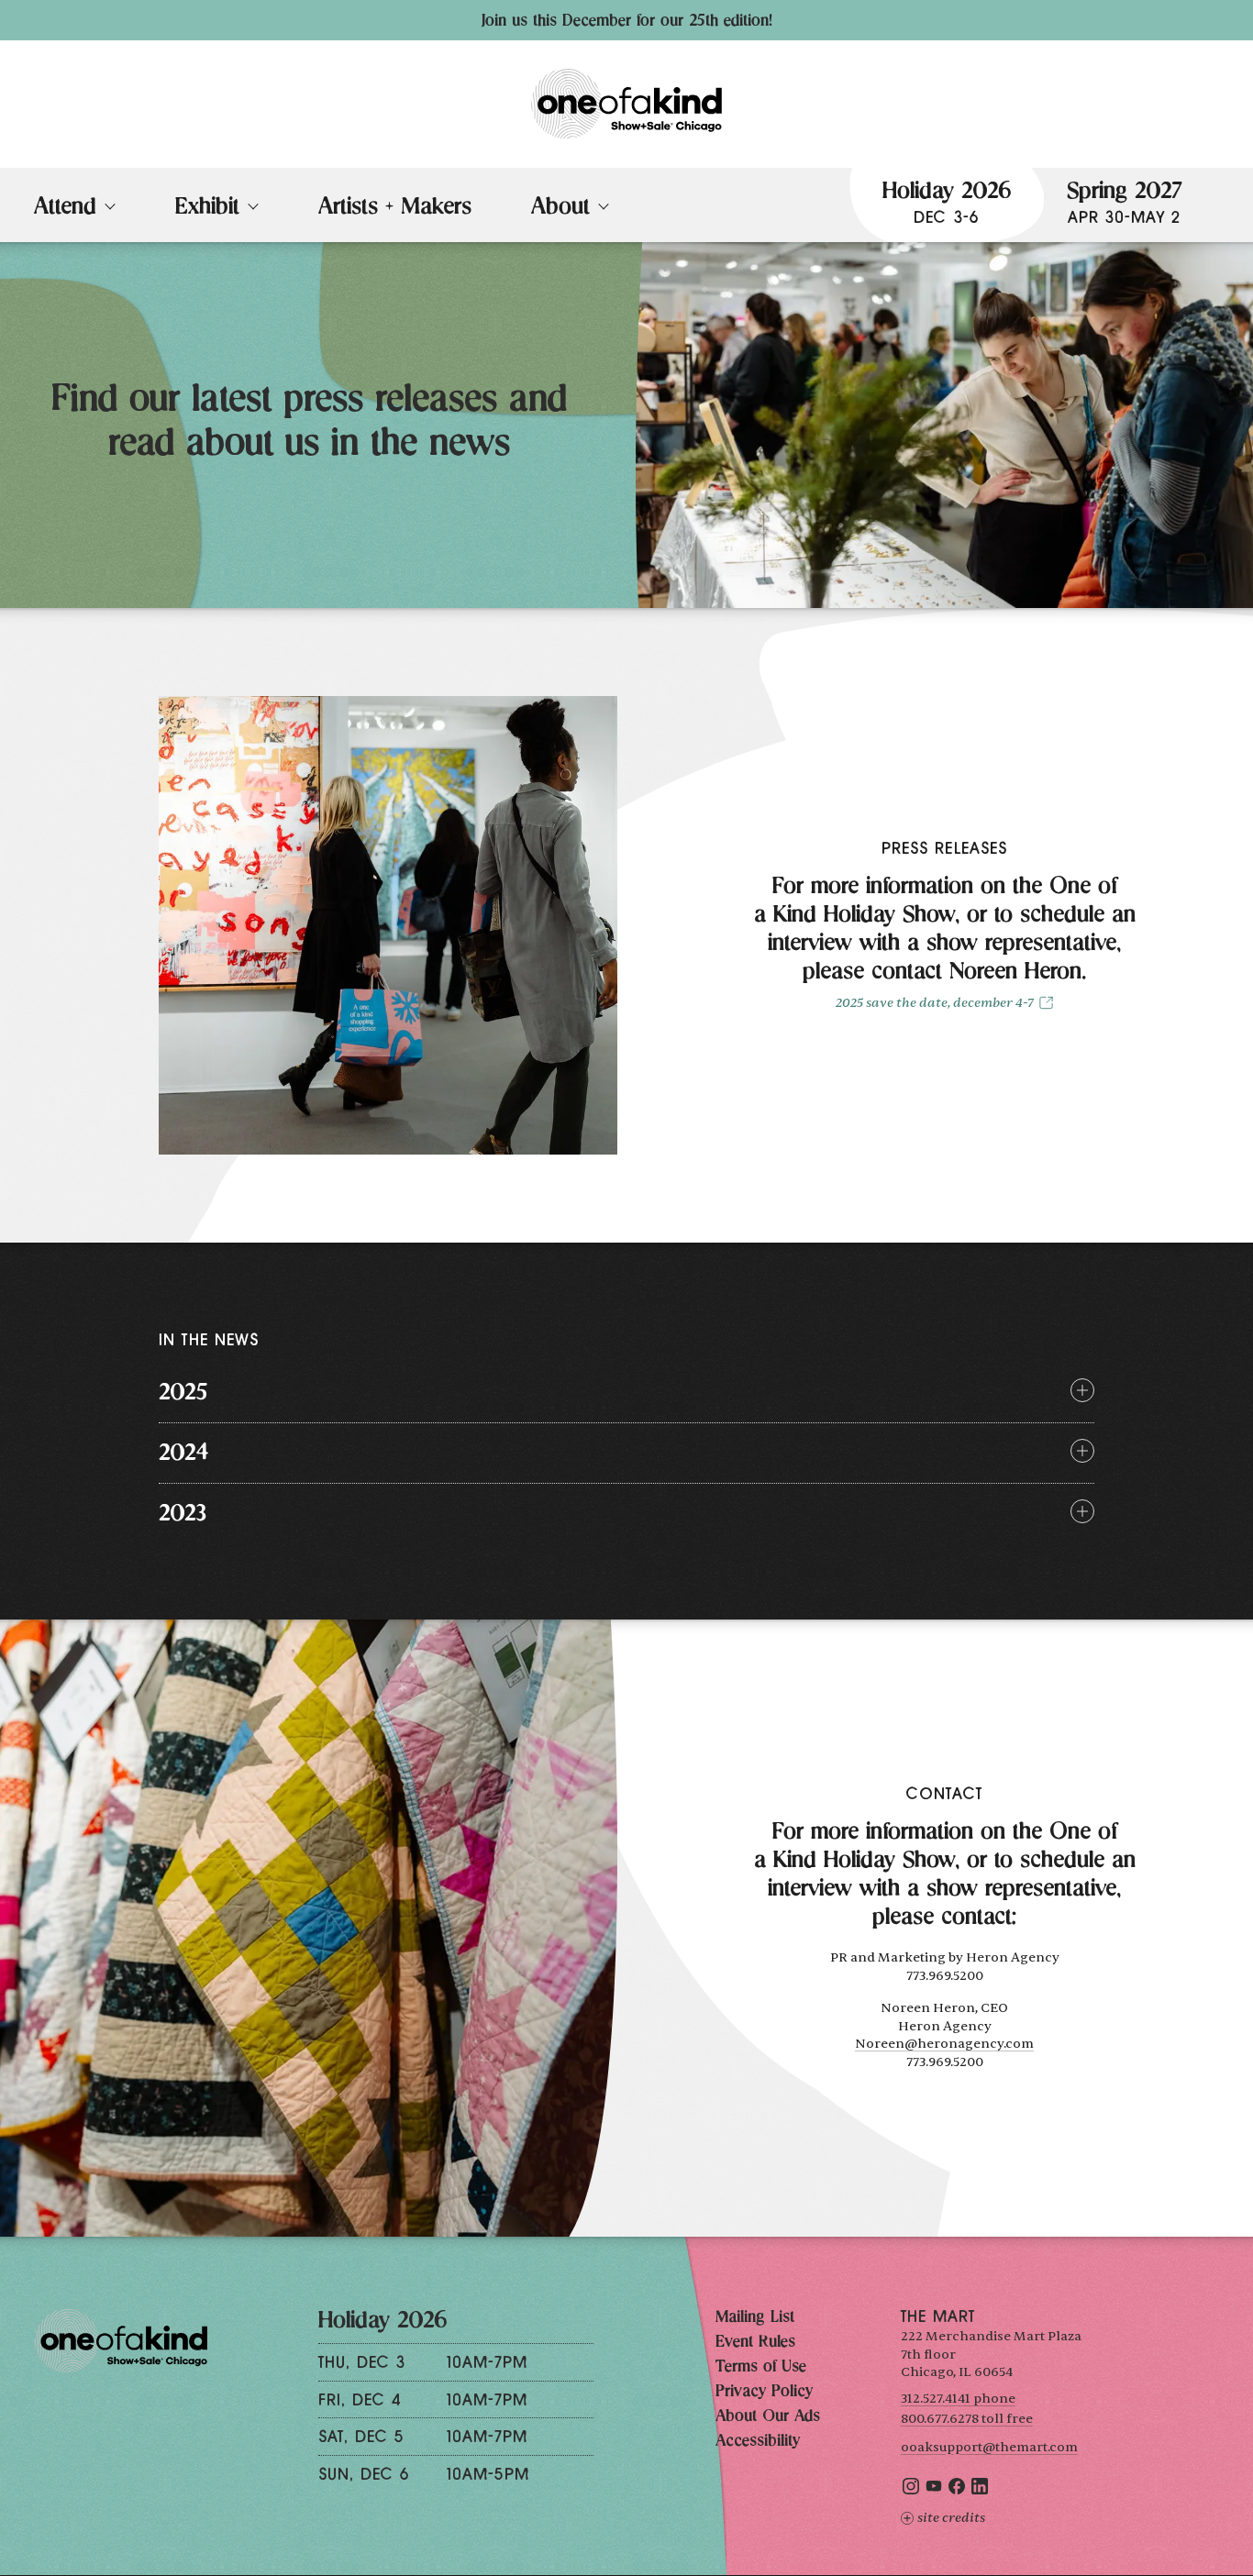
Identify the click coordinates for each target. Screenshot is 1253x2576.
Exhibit (207, 209)
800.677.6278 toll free (967, 2419)
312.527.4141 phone (958, 2399)
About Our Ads (768, 2417)
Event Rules (755, 2343)
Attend (65, 209)
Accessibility (758, 2442)
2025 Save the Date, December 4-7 (935, 1003)
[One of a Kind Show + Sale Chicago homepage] (626, 104)
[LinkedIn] (980, 2490)
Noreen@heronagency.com (944, 2044)
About (560, 209)
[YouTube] (934, 2490)
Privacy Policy (764, 2393)
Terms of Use (761, 2368)
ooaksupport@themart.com (989, 2447)
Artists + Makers (395, 209)
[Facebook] (957, 2490)
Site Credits (951, 2518)
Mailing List (755, 2318)
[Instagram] (911, 2490)
